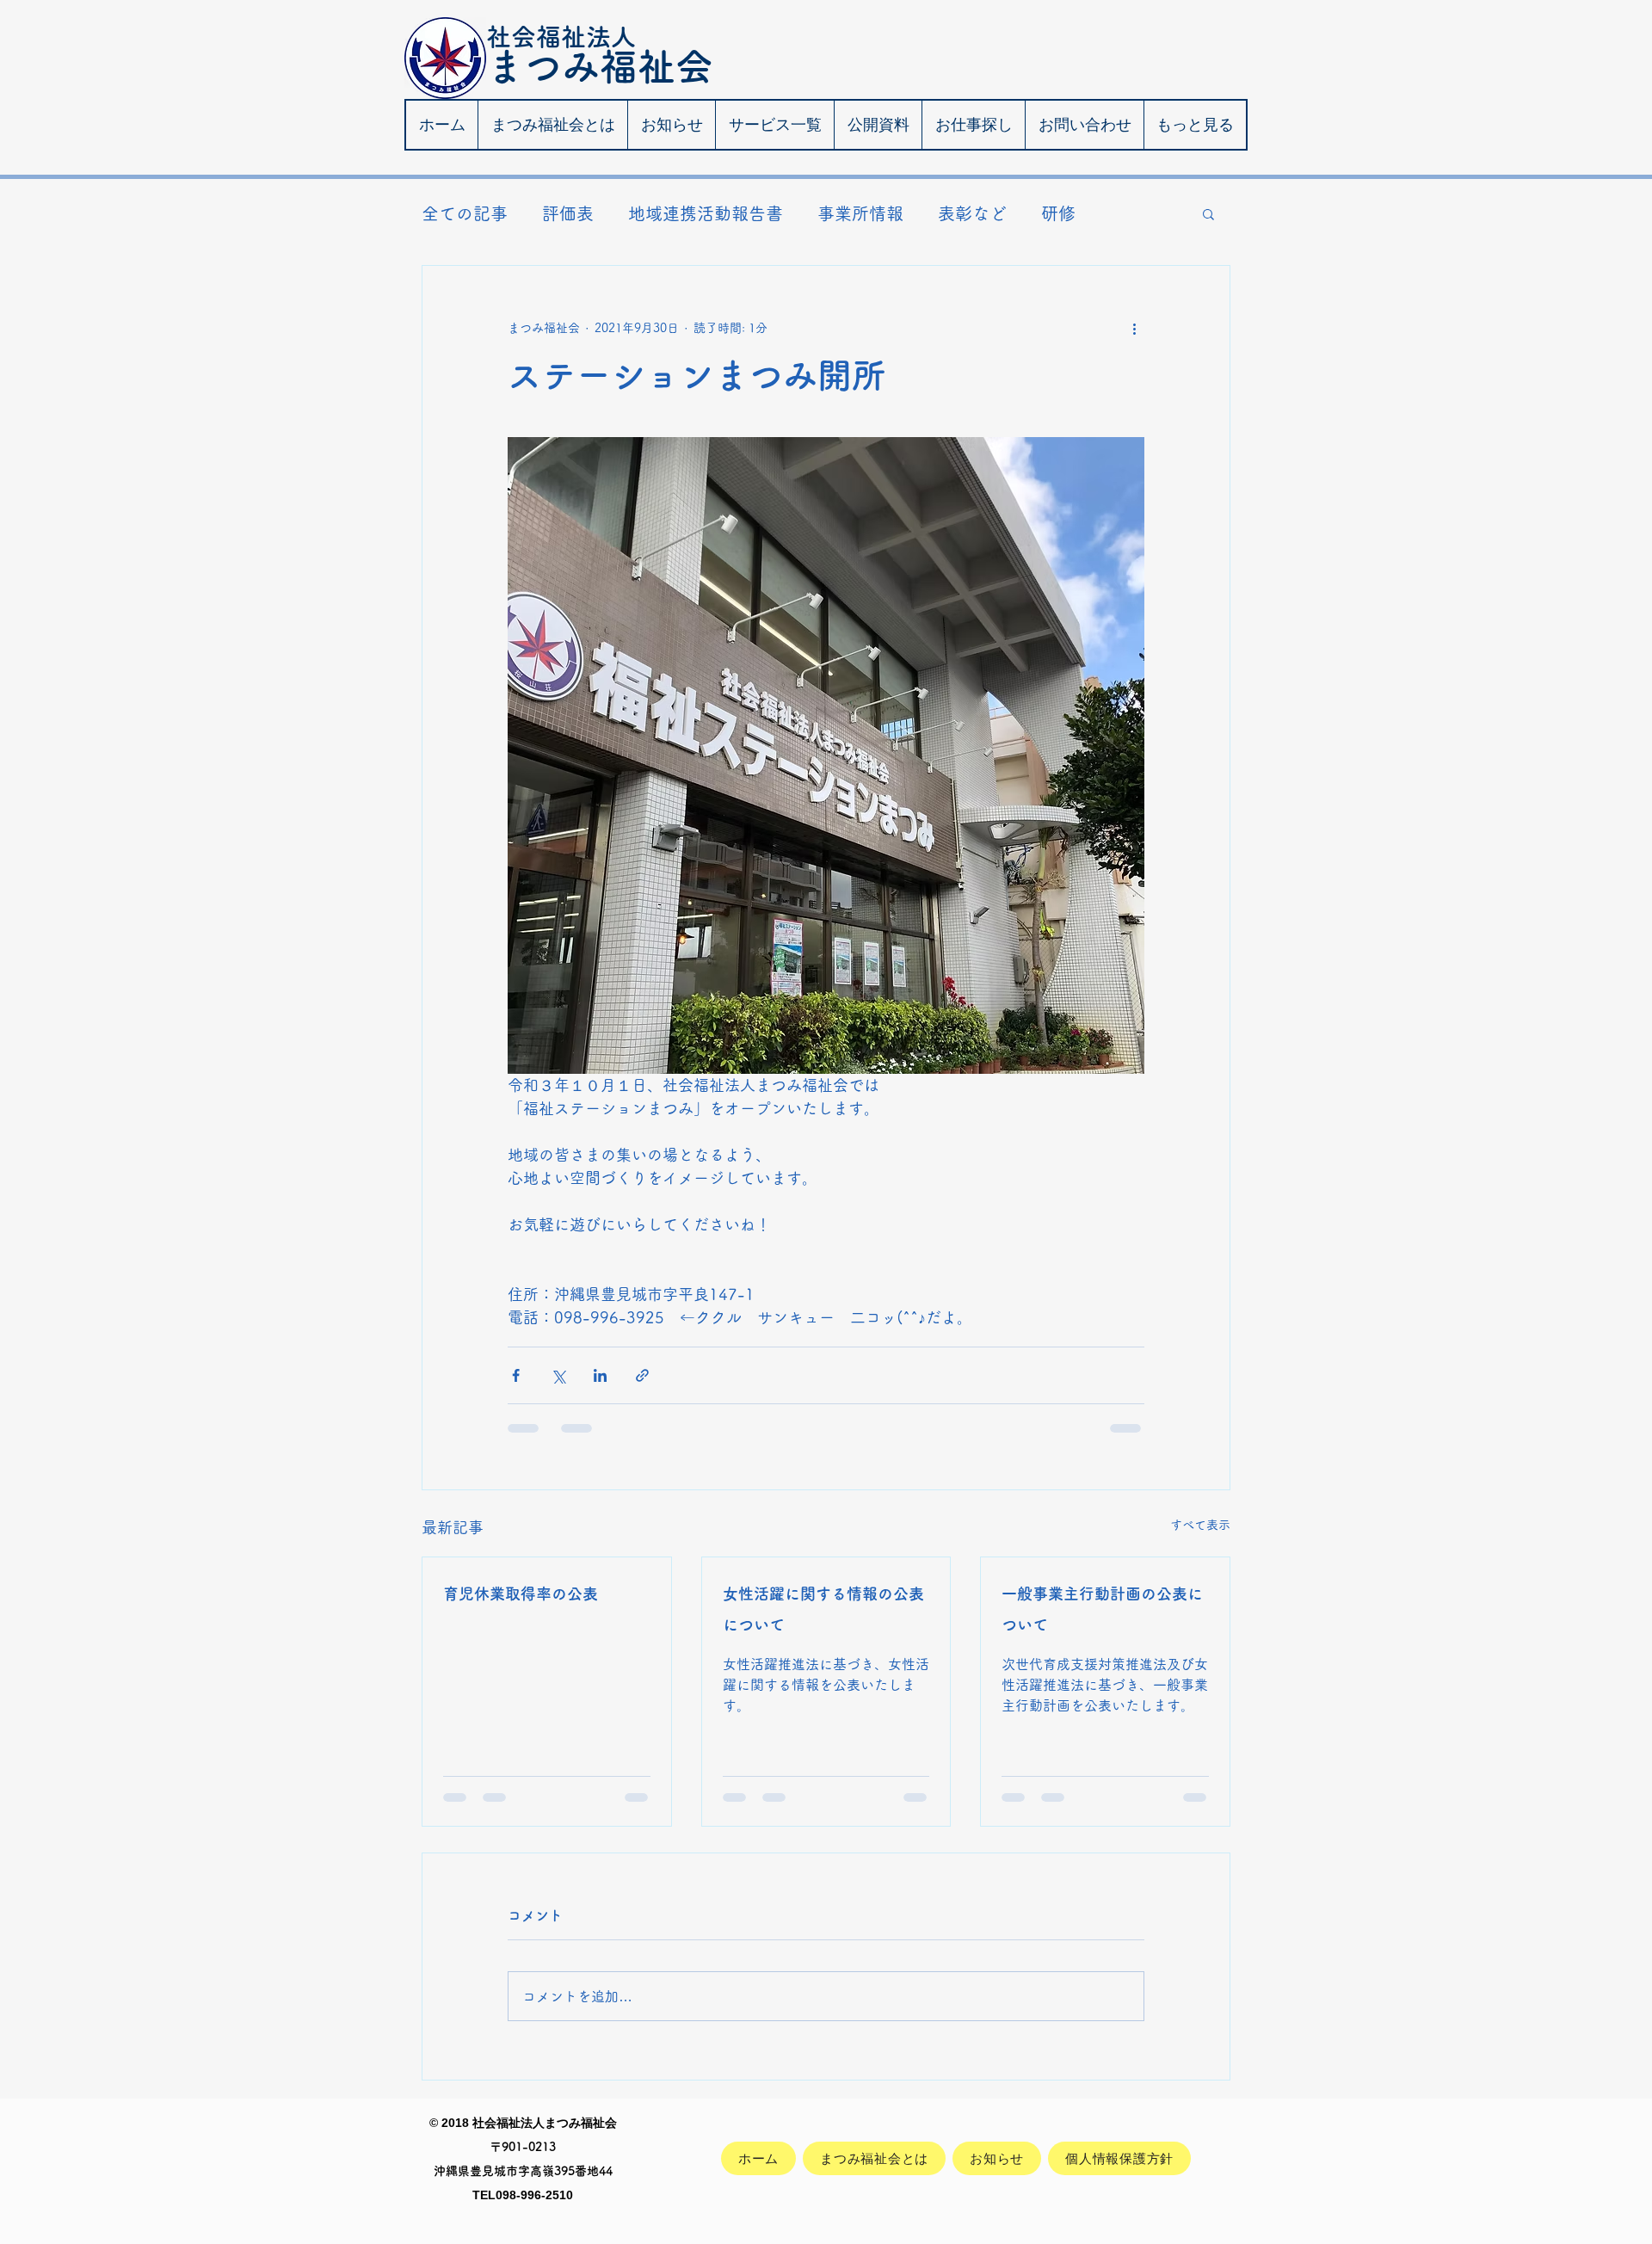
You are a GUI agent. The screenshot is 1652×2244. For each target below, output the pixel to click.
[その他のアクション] (1134, 328)
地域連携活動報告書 (706, 213)
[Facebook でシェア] (516, 1375)
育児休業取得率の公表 (521, 1594)
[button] (1208, 213)
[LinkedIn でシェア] (600, 1375)
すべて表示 (1200, 1525)
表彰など (972, 213)
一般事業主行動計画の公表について (1102, 1609)
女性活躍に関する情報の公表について (823, 1609)
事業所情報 (860, 213)
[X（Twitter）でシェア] (558, 1375)
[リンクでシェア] (642, 1375)
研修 (1058, 213)
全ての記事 (465, 213)
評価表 (568, 213)
